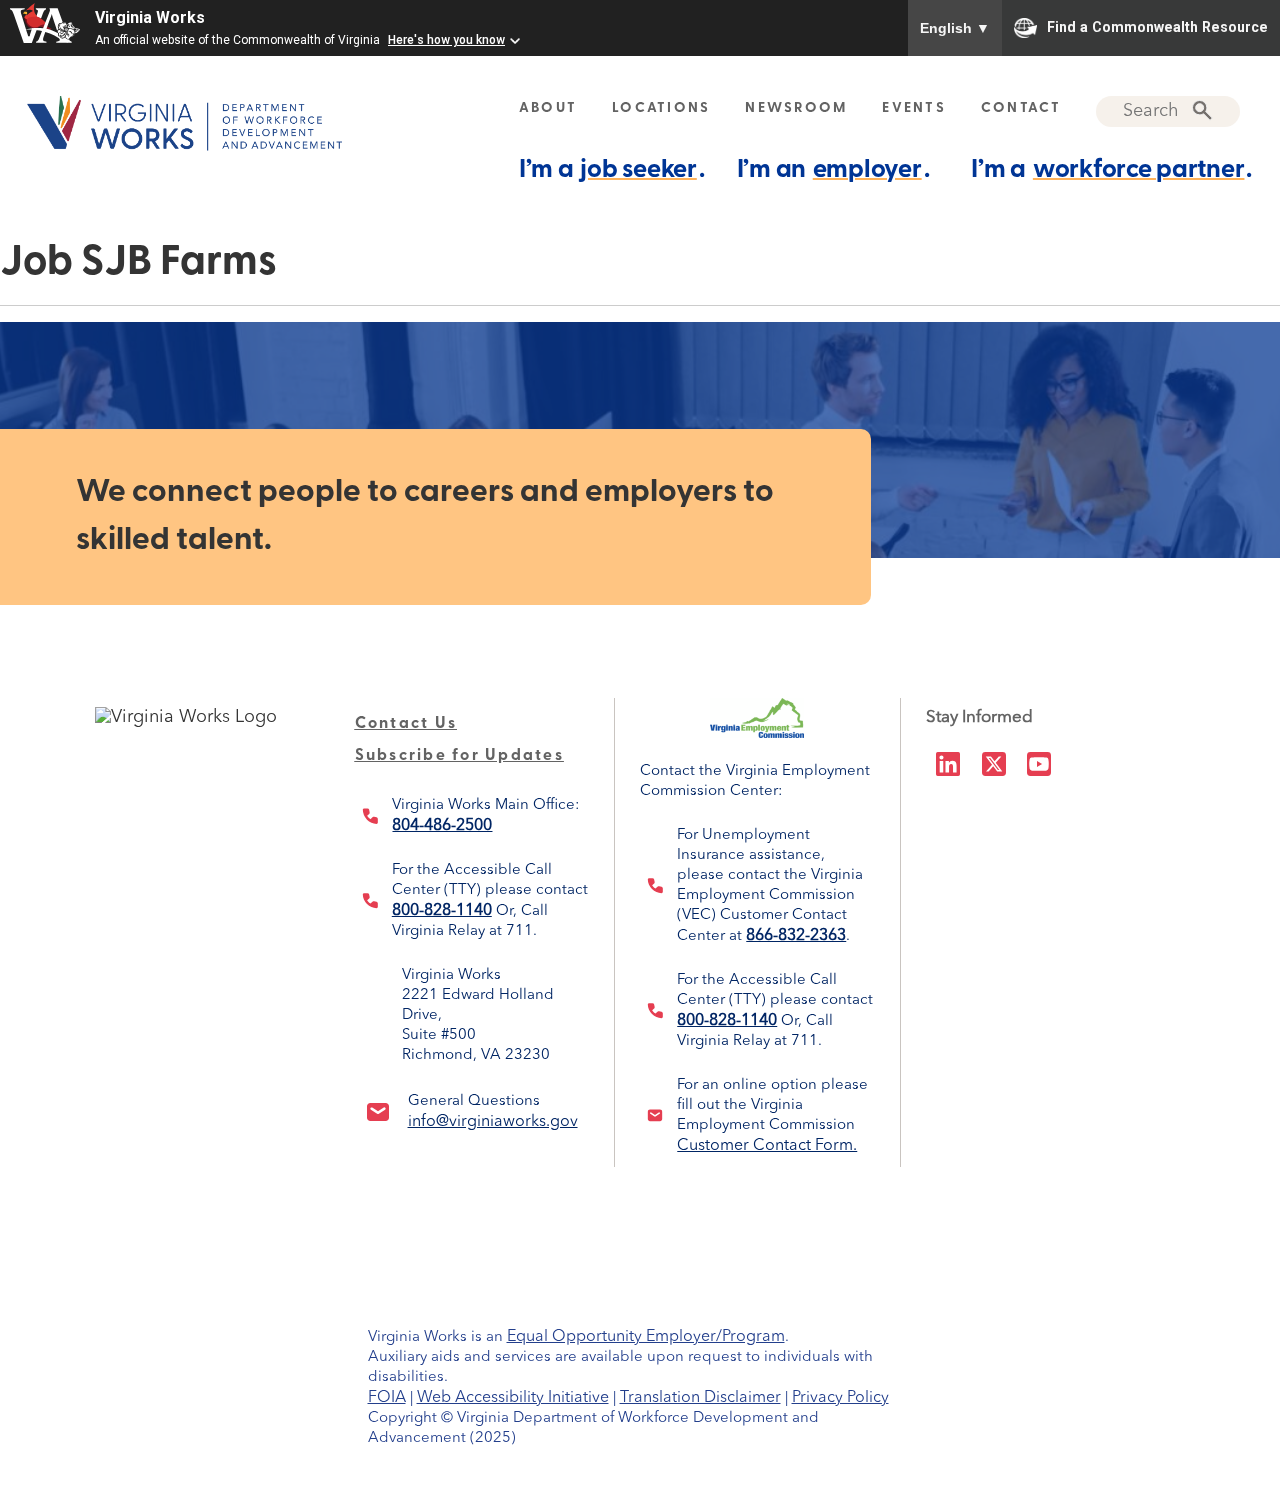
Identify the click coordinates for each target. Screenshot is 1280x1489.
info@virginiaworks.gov (493, 1122)
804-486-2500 (442, 826)
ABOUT (548, 108)
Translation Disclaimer (700, 1398)
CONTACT (1021, 108)
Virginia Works (150, 17)
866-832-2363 (796, 936)
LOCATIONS (661, 108)
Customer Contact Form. (767, 1146)
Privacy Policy (840, 1398)
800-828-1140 (442, 911)
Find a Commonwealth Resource (1157, 26)
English (955, 28)
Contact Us (406, 724)
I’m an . (833, 170)
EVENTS (914, 108)
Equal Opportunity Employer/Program (646, 1337)
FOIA (387, 1398)
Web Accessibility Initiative (513, 1398)
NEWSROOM (796, 108)
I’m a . (612, 170)
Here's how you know (446, 40)
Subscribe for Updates (459, 756)
